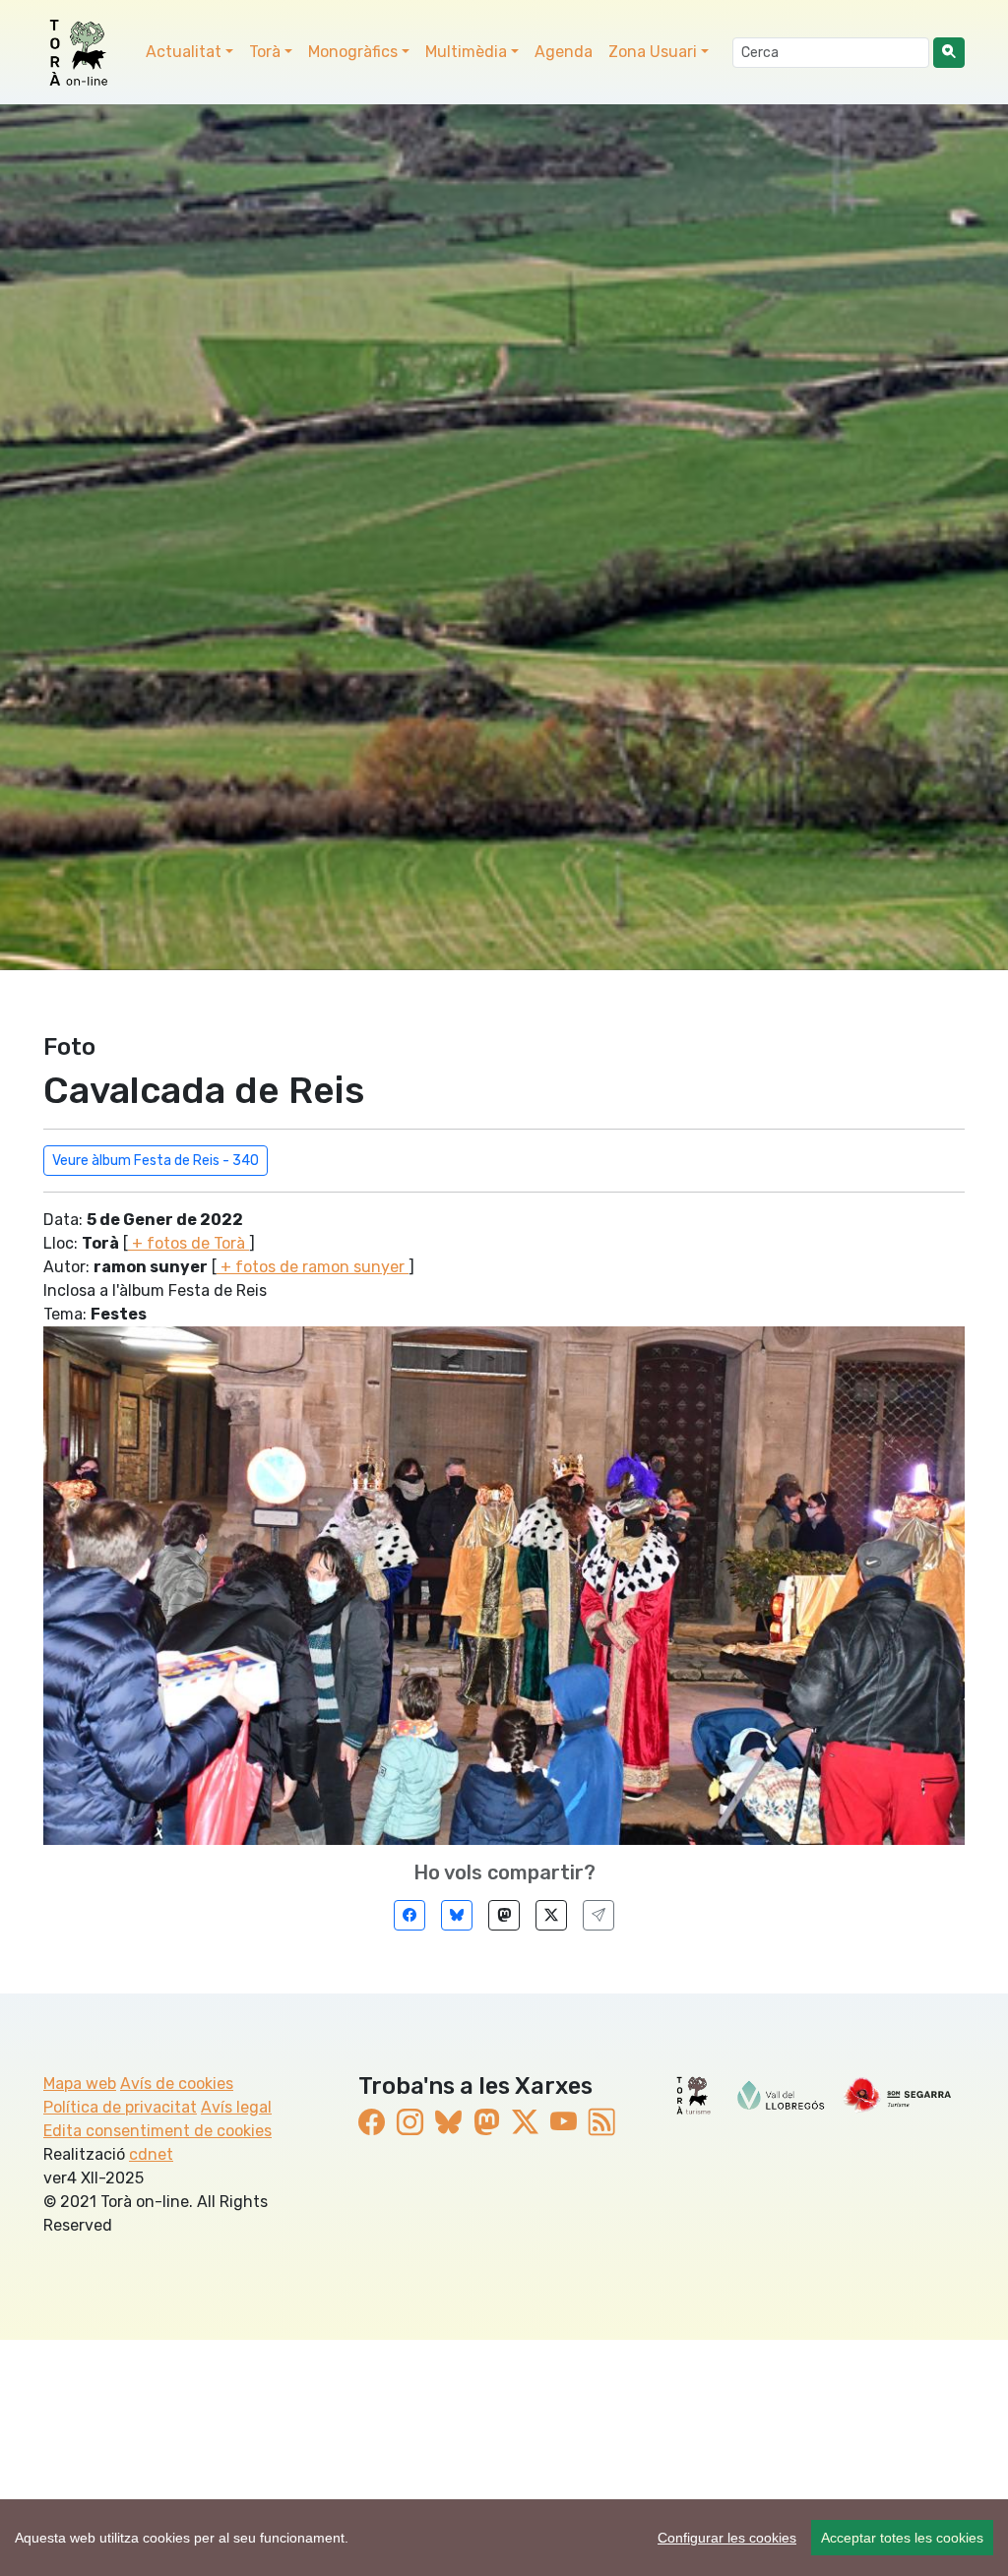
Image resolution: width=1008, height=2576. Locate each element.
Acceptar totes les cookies (902, 2538)
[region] (504, 2538)
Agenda (564, 52)
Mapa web (80, 2084)
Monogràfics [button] (353, 52)
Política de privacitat (120, 2107)
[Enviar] (598, 1915)
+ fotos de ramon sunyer (313, 1267)
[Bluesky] (457, 1915)
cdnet (151, 2154)
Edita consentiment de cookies (157, 2131)
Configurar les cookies (727, 2538)
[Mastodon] (504, 1915)
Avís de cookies (177, 2084)
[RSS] (602, 2123)
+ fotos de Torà (189, 1243)
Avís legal (236, 2107)
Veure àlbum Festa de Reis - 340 (156, 1161)
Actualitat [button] (184, 52)
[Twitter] (551, 1915)
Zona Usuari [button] (653, 52)
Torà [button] (265, 52)
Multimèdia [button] (466, 52)
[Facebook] (409, 1915)
